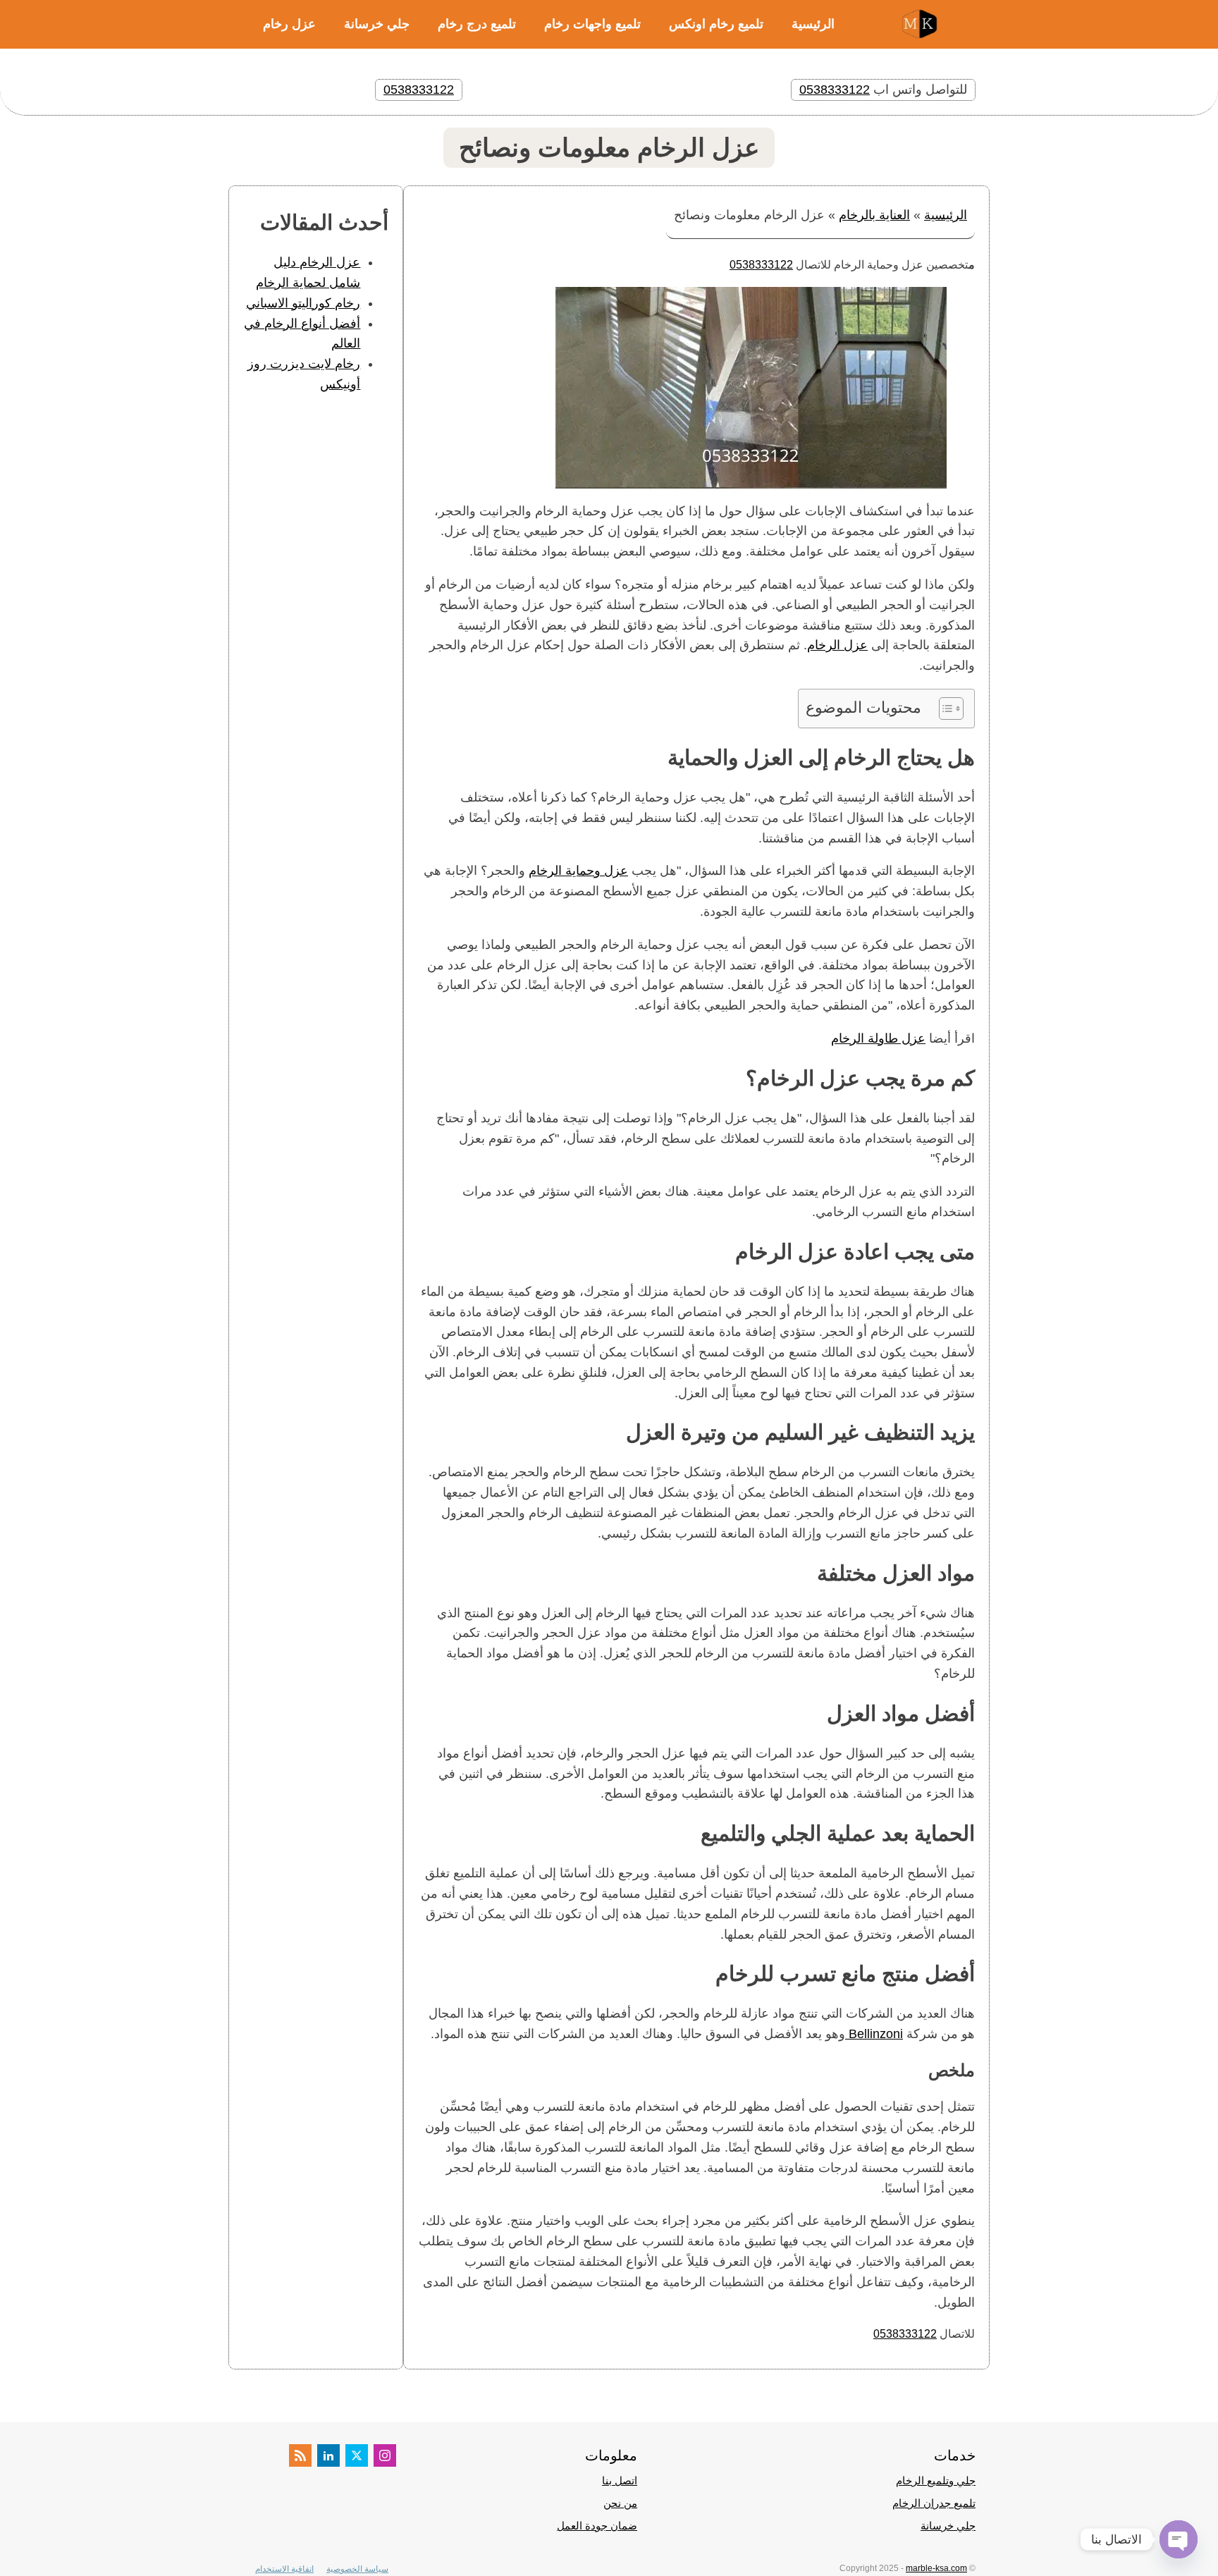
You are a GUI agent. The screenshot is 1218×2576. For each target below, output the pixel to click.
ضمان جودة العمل (597, 2526)
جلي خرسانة (377, 24)
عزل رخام (289, 24)
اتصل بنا (620, 2480)
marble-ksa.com (936, 2568)
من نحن (620, 2503)
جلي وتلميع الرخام (936, 2480)
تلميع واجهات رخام (592, 24)
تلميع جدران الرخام (934, 2503)
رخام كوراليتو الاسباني (303, 303)
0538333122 (835, 90)
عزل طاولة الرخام (878, 1038)
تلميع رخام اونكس (716, 24)
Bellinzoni (874, 2034)
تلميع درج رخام (477, 24)
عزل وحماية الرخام (578, 871)
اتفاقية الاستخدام (284, 2569)
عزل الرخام (837, 645)
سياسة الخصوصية (357, 2569)
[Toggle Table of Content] (944, 709)
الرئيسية (813, 24)
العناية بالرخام (874, 215)
